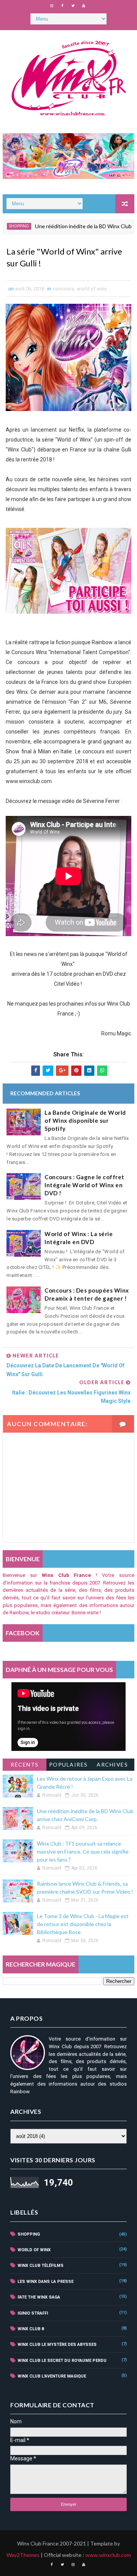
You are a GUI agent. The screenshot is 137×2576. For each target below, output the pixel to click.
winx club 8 (31, 2329)
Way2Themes (23, 2555)
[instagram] (52, 6)
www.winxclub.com (108, 2555)
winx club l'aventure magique (52, 2376)
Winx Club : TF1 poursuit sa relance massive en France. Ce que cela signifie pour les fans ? (83, 1851)
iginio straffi (33, 2313)
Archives (112, 1764)
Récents (25, 1764)
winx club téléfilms (41, 2266)
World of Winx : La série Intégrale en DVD (79, 1238)
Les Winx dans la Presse (45, 2282)
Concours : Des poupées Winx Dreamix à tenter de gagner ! (87, 1294)
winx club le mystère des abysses (57, 2345)
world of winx (92, 289)
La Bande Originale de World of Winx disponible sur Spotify (85, 1120)
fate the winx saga (39, 2297)
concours (63, 289)
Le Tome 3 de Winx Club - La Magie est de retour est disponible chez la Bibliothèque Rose (83, 1924)
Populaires (68, 1764)
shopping (29, 2234)
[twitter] (73, 6)
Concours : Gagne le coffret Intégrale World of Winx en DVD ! (84, 1185)
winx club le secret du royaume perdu (62, 2361)
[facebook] (62, 6)
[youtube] (84, 6)
